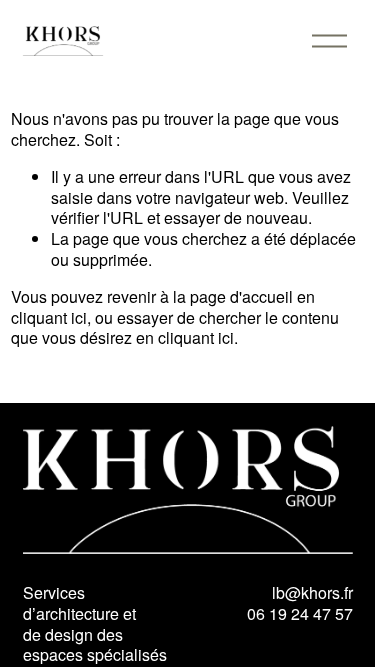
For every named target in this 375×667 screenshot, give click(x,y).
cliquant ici (49, 317)
